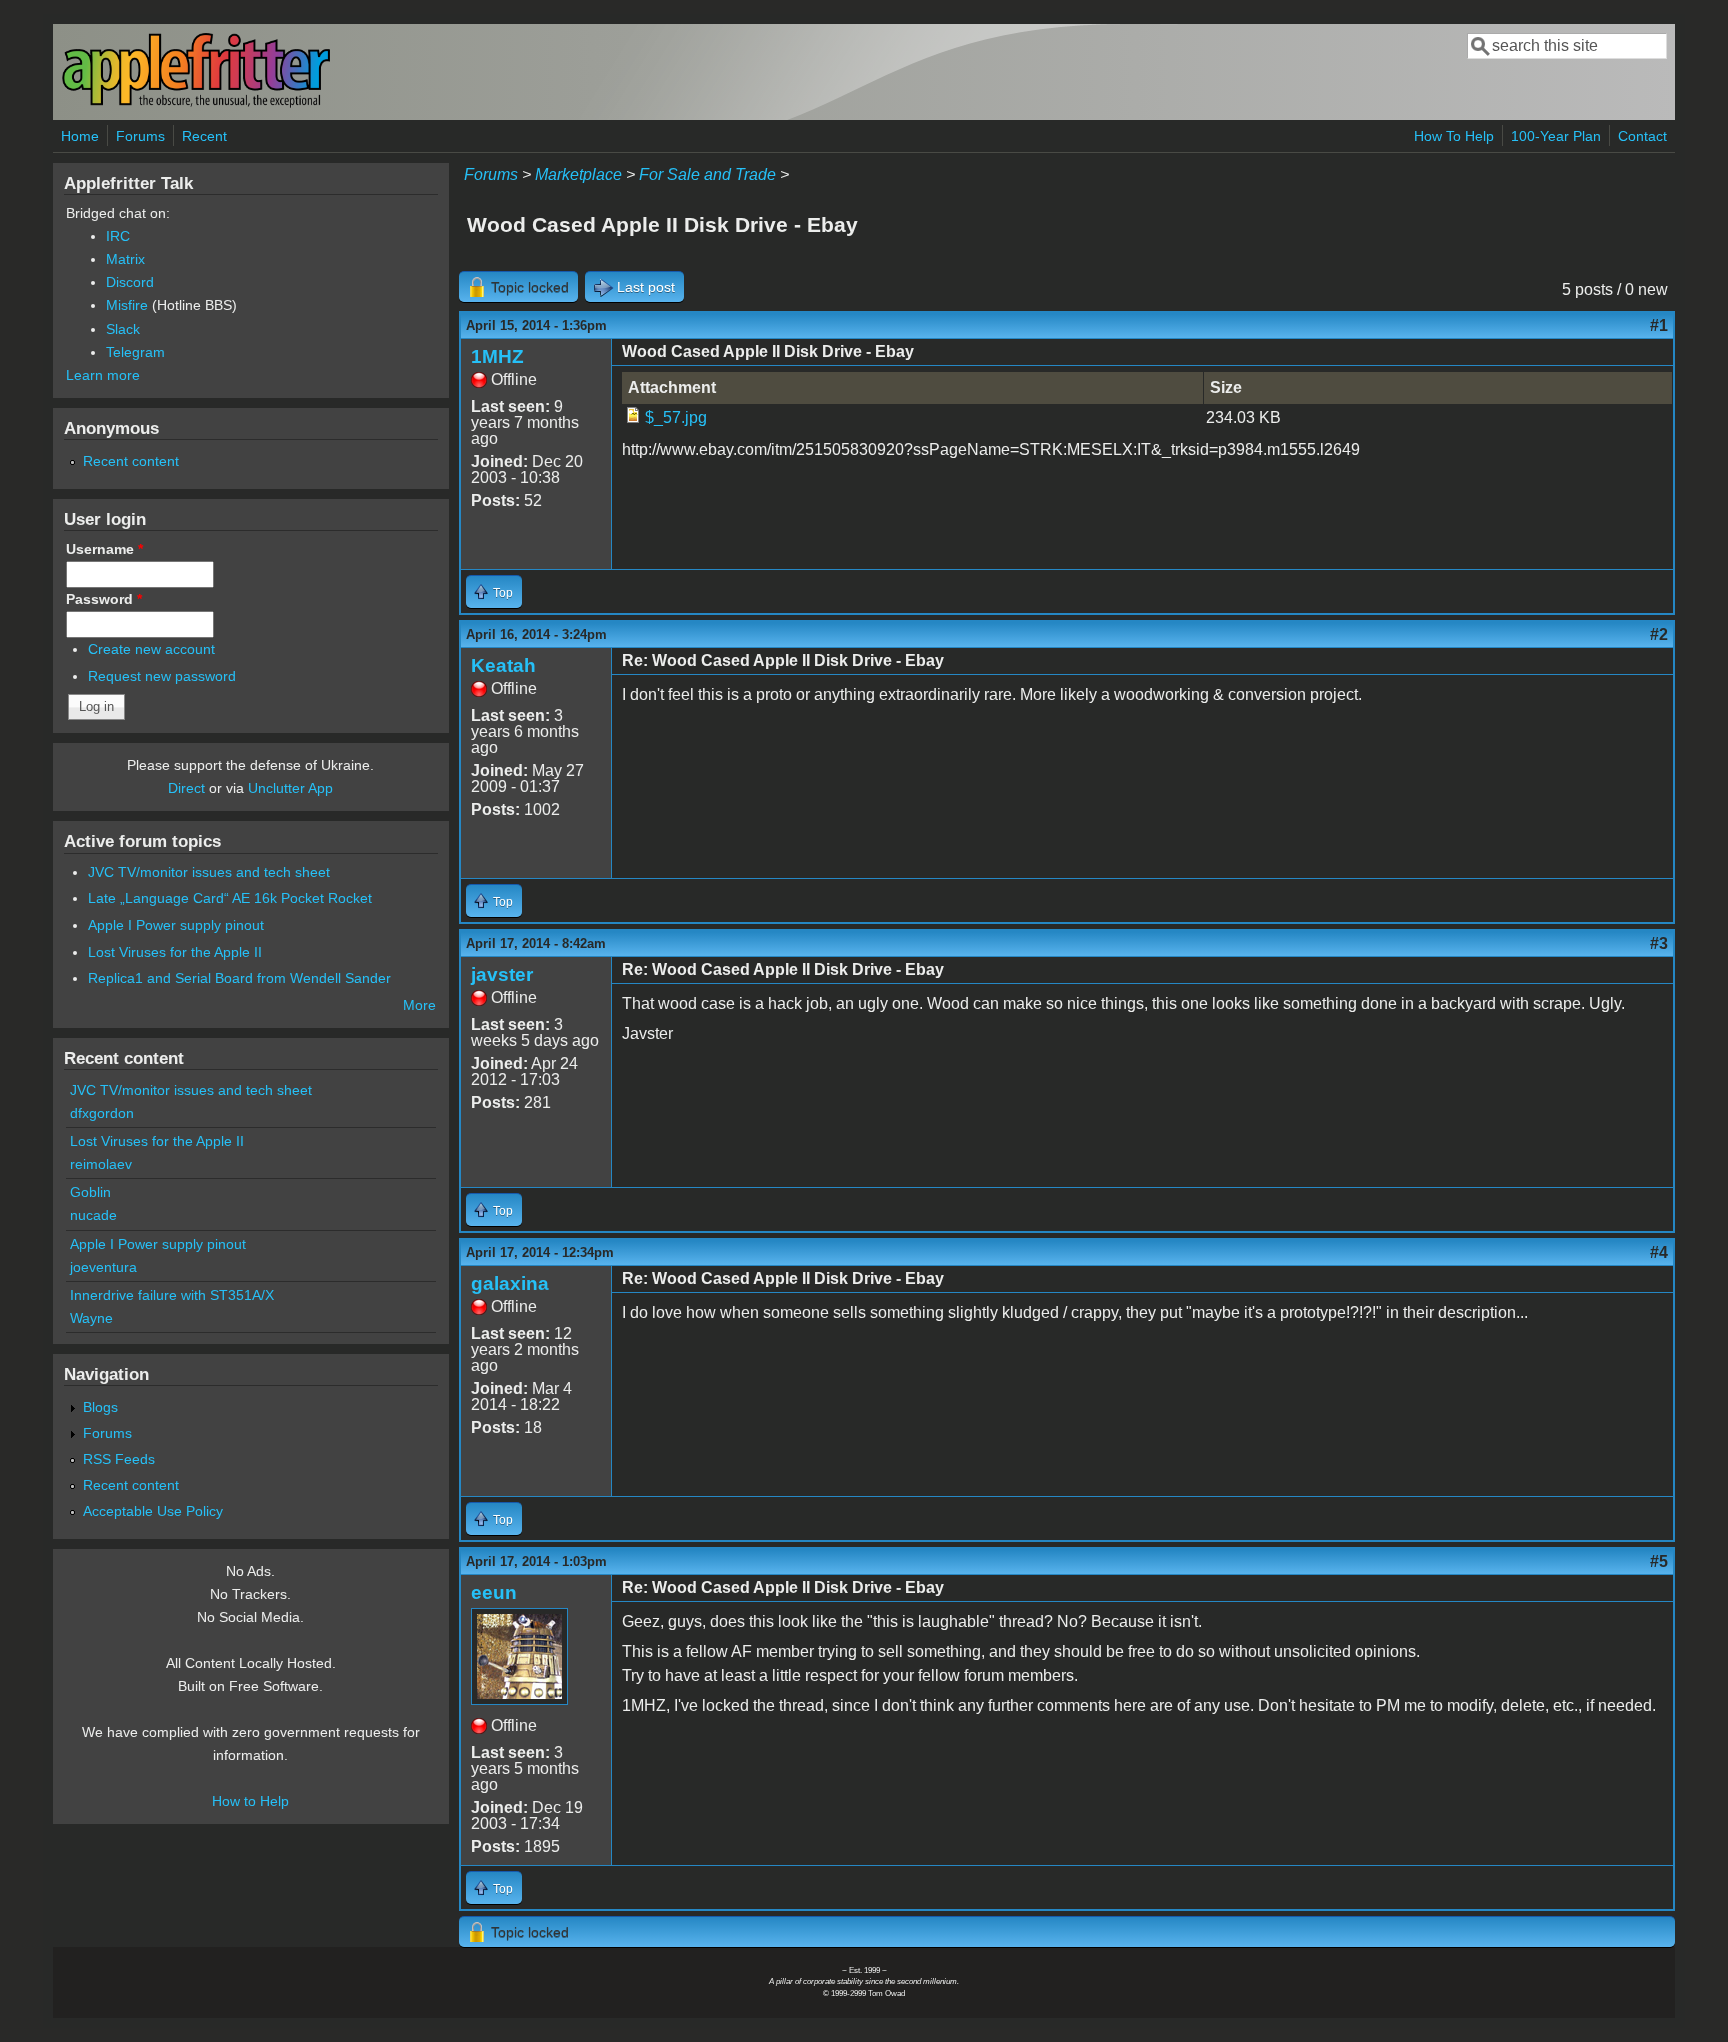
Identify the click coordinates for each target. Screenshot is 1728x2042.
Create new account (151, 649)
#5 (1659, 1561)
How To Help (1454, 136)
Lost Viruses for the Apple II (175, 952)
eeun (494, 1592)
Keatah (503, 665)
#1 (1659, 325)
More (419, 1005)
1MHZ (497, 356)
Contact (1642, 136)
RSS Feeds (119, 1459)
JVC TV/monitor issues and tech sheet (209, 872)
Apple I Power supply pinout (176, 925)
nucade (93, 1215)
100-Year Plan (1556, 136)
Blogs (100, 1407)
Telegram (135, 352)
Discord (130, 282)
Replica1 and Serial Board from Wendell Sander (239, 978)
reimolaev (101, 1164)
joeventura (103, 1267)
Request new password (162, 676)
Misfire (127, 305)
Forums (140, 136)
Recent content (131, 461)
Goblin (90, 1192)
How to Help (250, 1801)
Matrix (125, 259)
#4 (1659, 1252)
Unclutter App (290, 788)
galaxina (510, 1283)
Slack (123, 329)
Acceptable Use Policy (153, 1511)
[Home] (196, 103)
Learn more (103, 375)
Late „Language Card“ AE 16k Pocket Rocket (230, 898)
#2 (1659, 634)
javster (502, 974)
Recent (204, 136)
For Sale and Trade (707, 174)
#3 (1659, 943)
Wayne (91, 1318)
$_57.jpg (676, 417)
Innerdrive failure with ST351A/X (172, 1295)
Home (80, 136)
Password (104, 599)
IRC (118, 236)
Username (104, 549)
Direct (186, 788)
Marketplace (578, 174)
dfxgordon (102, 1113)
